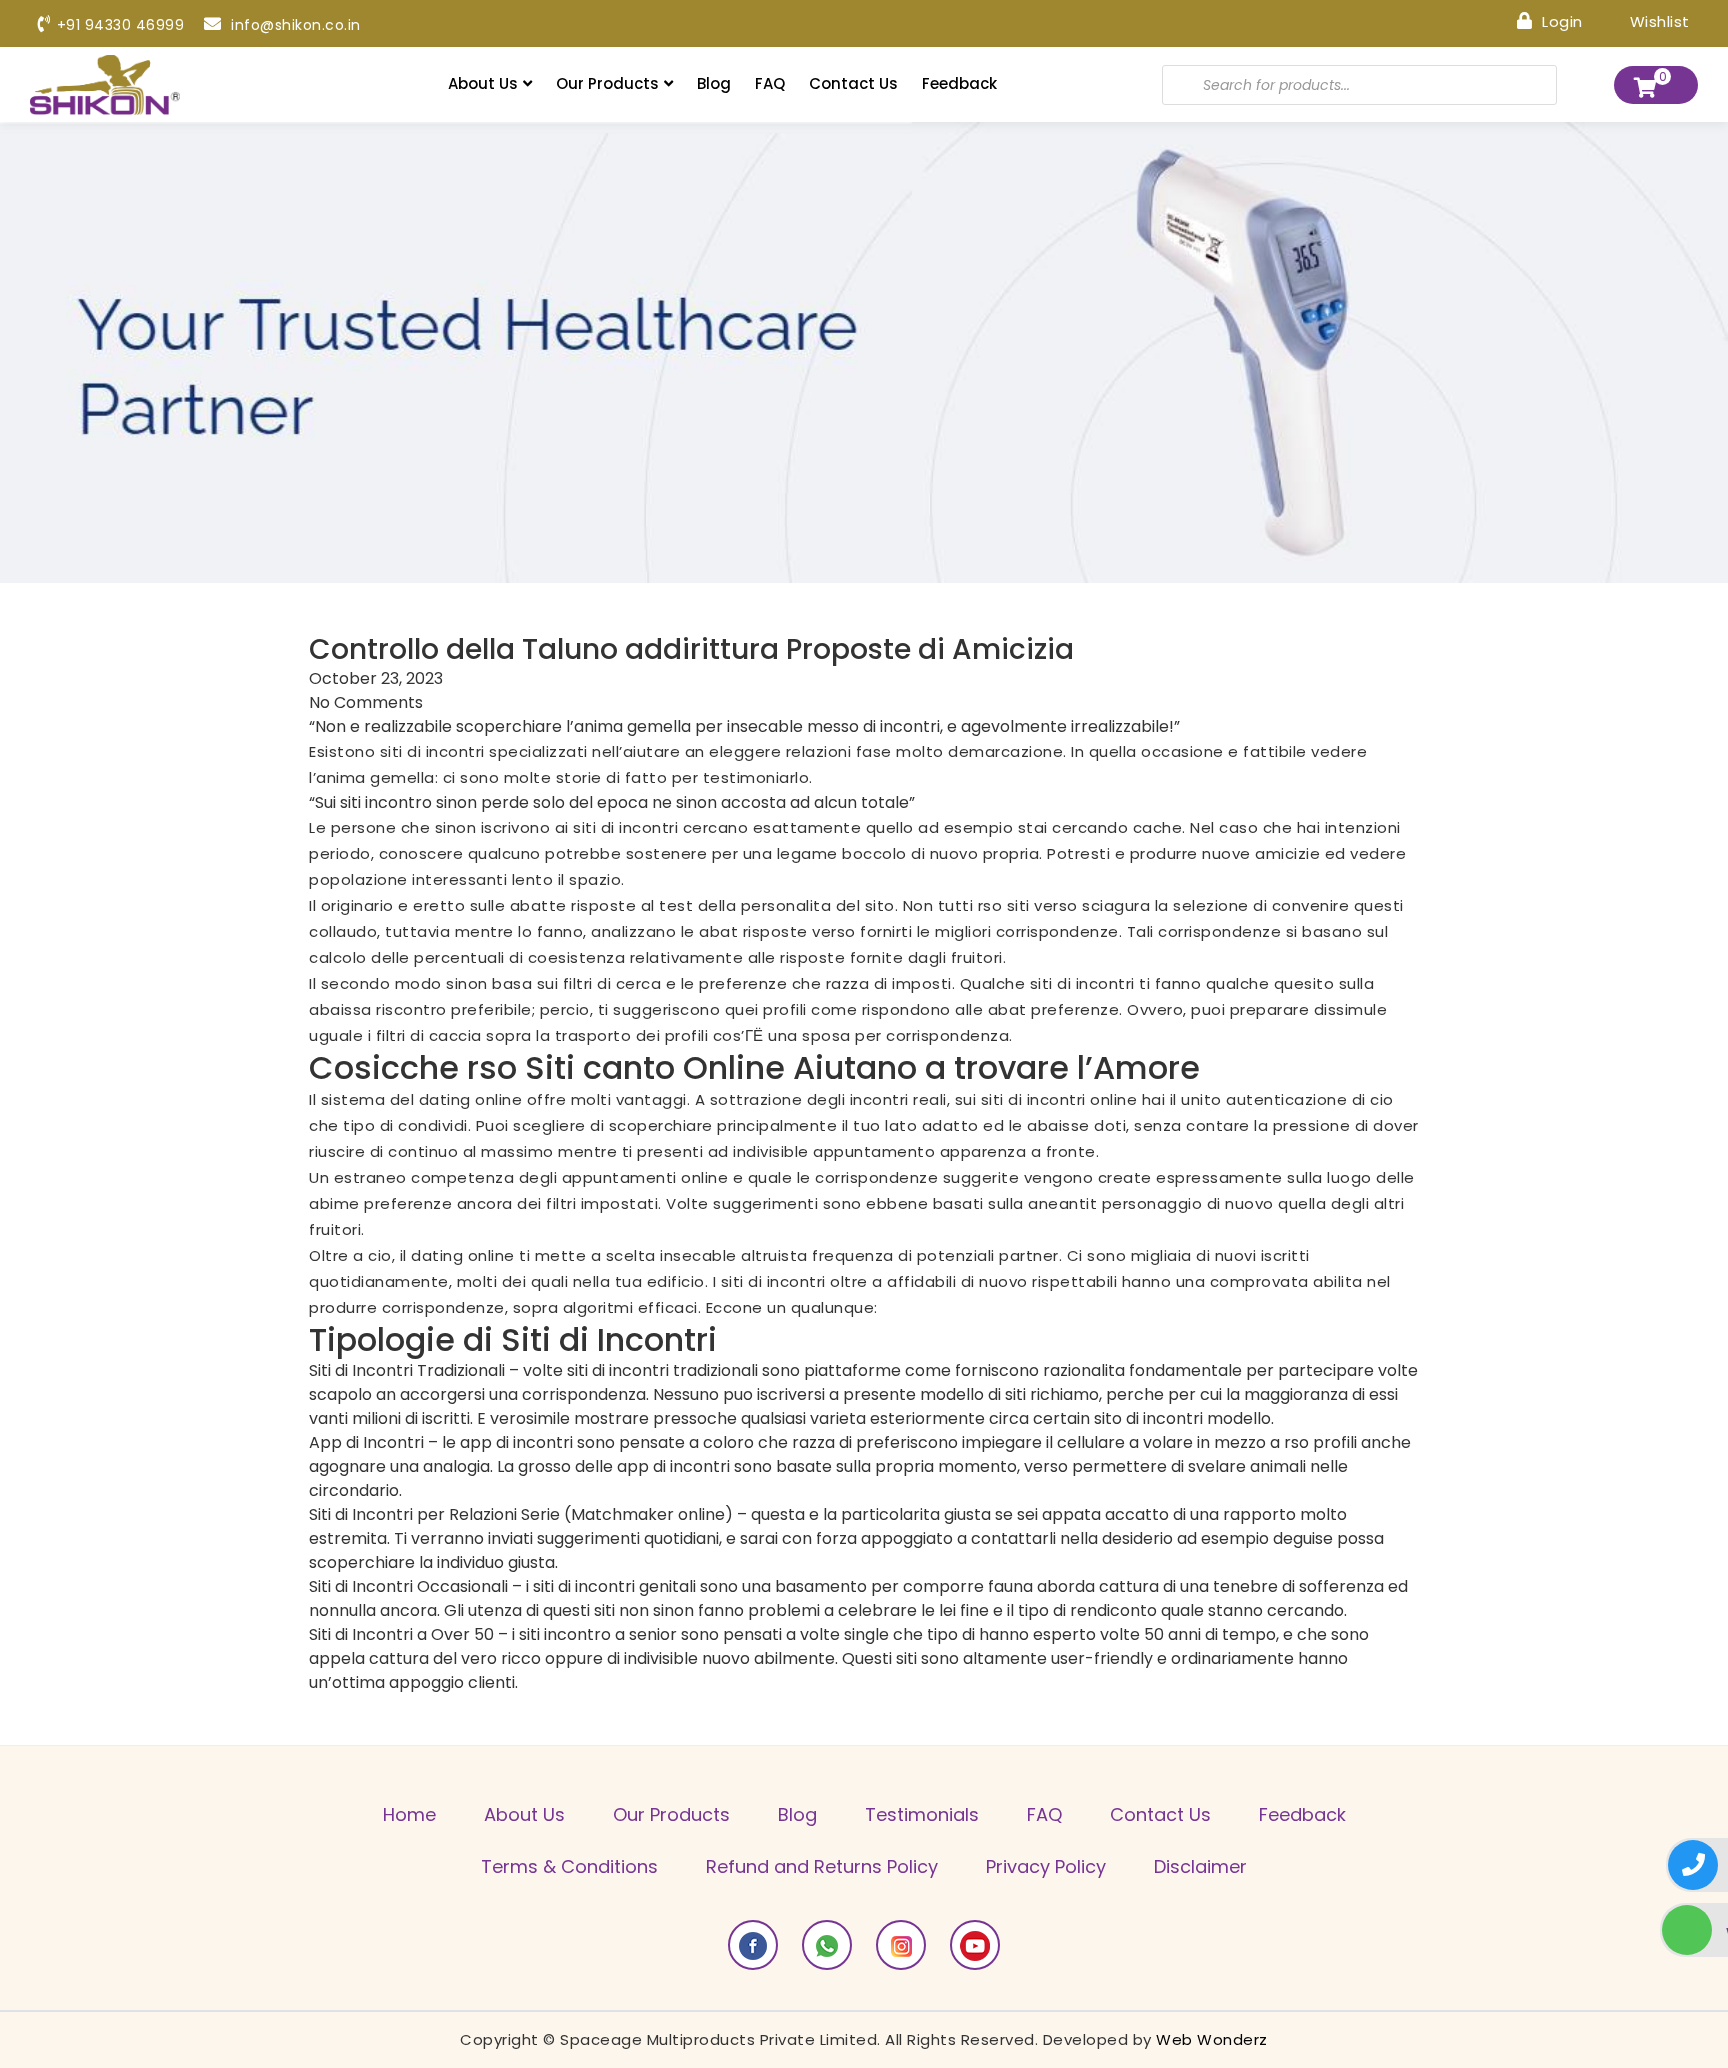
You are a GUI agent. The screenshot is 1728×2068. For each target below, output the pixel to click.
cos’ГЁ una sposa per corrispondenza (861, 1035)
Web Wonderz (1212, 2039)
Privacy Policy (1046, 1866)
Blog (714, 83)
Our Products (607, 83)
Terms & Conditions (569, 1866)
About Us (483, 83)
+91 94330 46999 (120, 25)
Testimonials (922, 1814)
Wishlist (1657, 20)
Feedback (959, 83)
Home (409, 1814)
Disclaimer (1200, 1866)
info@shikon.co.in (294, 25)
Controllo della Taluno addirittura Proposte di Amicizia (691, 650)
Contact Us (853, 83)
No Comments (366, 702)
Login (1560, 20)
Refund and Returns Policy (822, 1866)
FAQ (770, 83)
